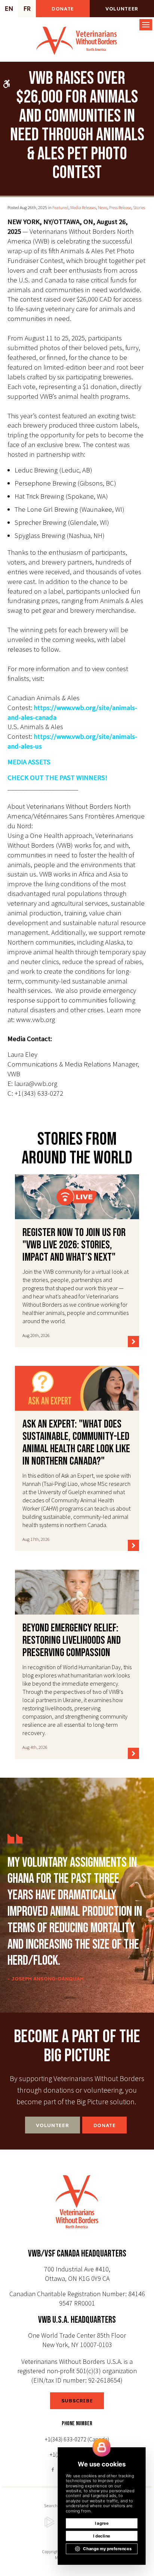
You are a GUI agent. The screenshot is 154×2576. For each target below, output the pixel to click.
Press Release (120, 207)
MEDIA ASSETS (29, 762)
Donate (63, 9)
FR (27, 9)
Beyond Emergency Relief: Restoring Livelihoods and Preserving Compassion (72, 1640)
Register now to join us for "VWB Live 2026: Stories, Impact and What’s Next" (74, 1245)
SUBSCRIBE (77, 2401)
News (103, 207)
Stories (139, 207)
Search (51, 2505)
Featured (60, 207)
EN (9, 9)
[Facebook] (54, 2469)
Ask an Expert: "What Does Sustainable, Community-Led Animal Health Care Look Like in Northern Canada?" (76, 1443)
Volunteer (122, 9)
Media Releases (83, 207)
